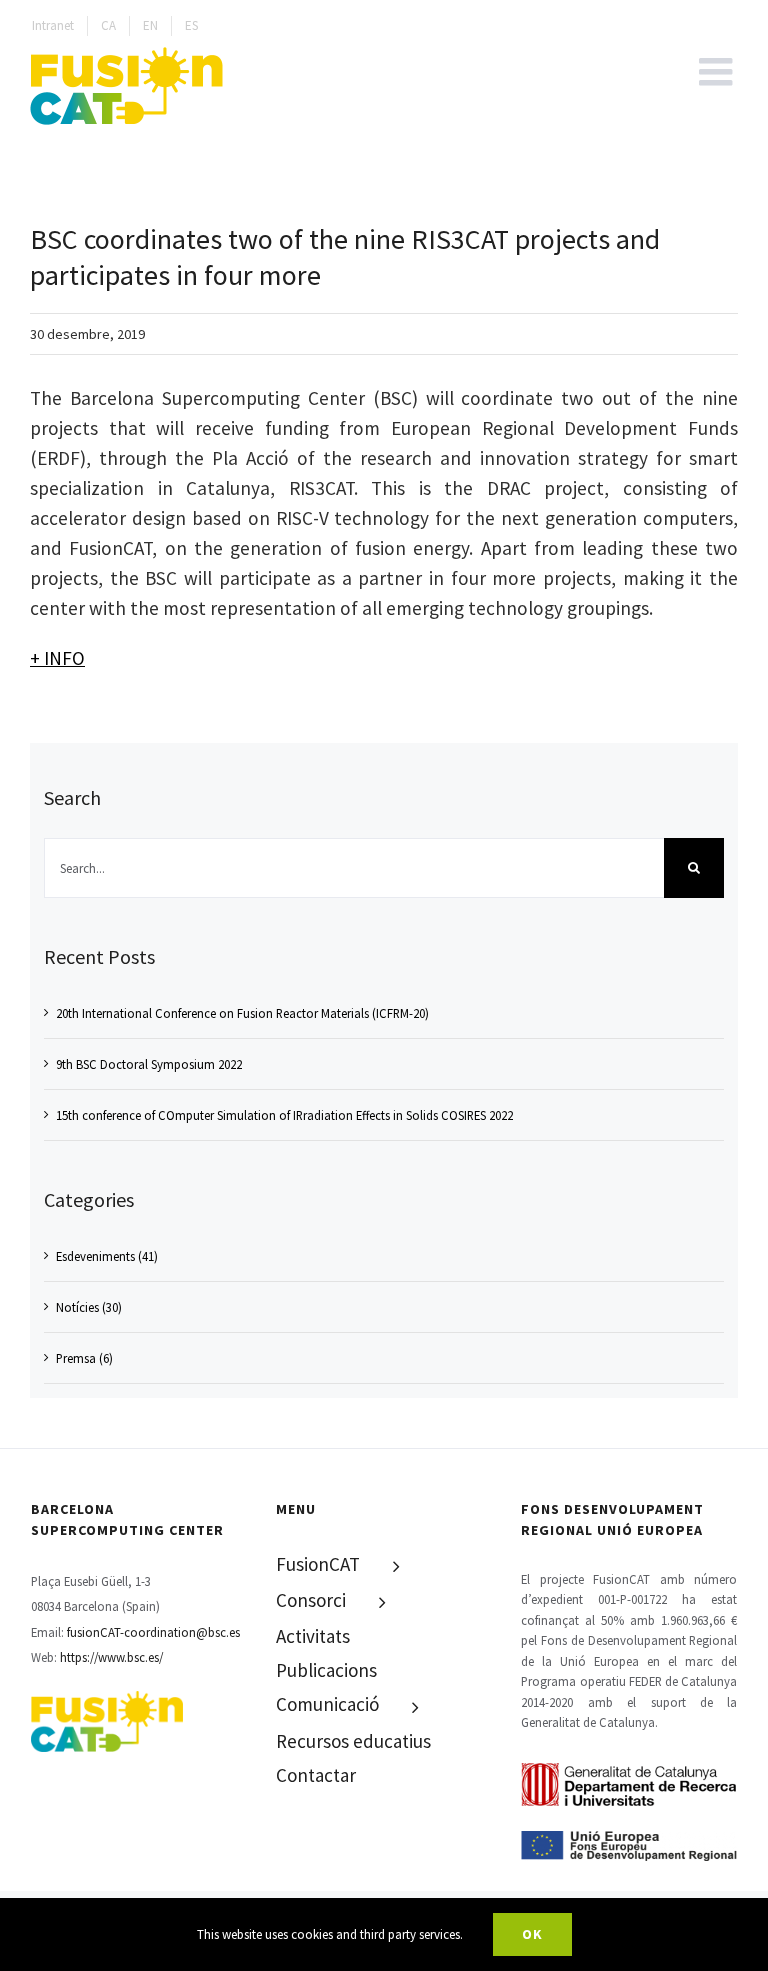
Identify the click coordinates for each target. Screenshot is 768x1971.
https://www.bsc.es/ (111, 1657)
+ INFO (57, 658)
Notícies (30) (89, 1307)
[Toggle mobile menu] (718, 71)
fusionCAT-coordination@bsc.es (153, 1632)
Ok (532, 1934)
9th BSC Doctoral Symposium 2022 (149, 1064)
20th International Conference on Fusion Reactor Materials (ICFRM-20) (242, 1013)
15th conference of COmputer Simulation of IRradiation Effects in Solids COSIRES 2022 (284, 1115)
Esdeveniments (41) (107, 1256)
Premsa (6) (84, 1358)
